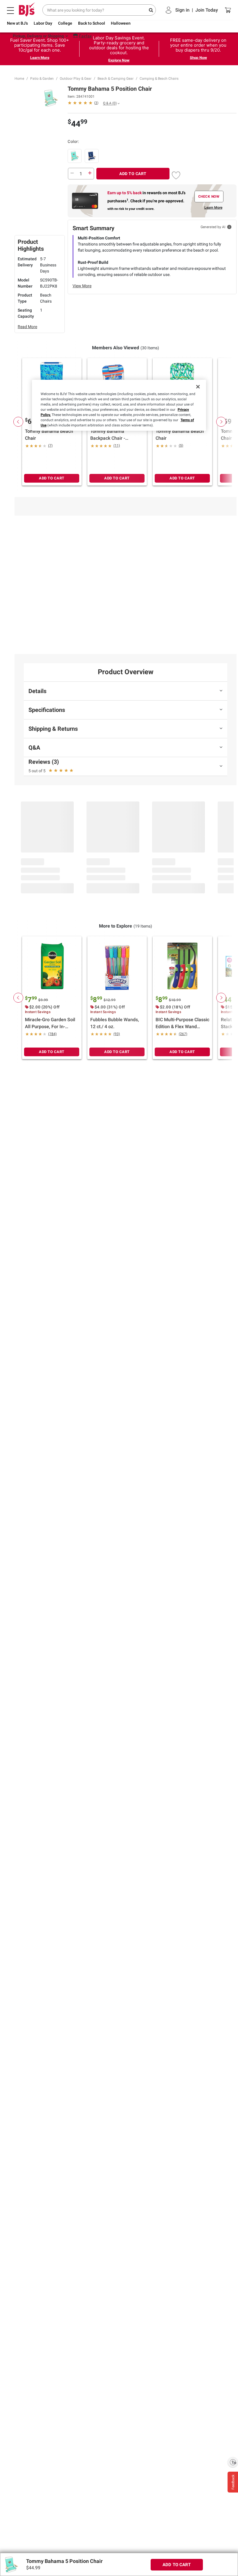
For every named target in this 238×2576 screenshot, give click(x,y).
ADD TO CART (133, 174)
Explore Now (119, 60)
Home (19, 79)
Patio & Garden (42, 79)
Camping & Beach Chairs (159, 79)
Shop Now (198, 58)
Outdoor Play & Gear (76, 79)
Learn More (40, 58)
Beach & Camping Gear (116, 79)
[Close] (198, 387)
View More (82, 286)
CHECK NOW (209, 197)
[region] (119, 405)
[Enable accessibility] (233, 2462)
